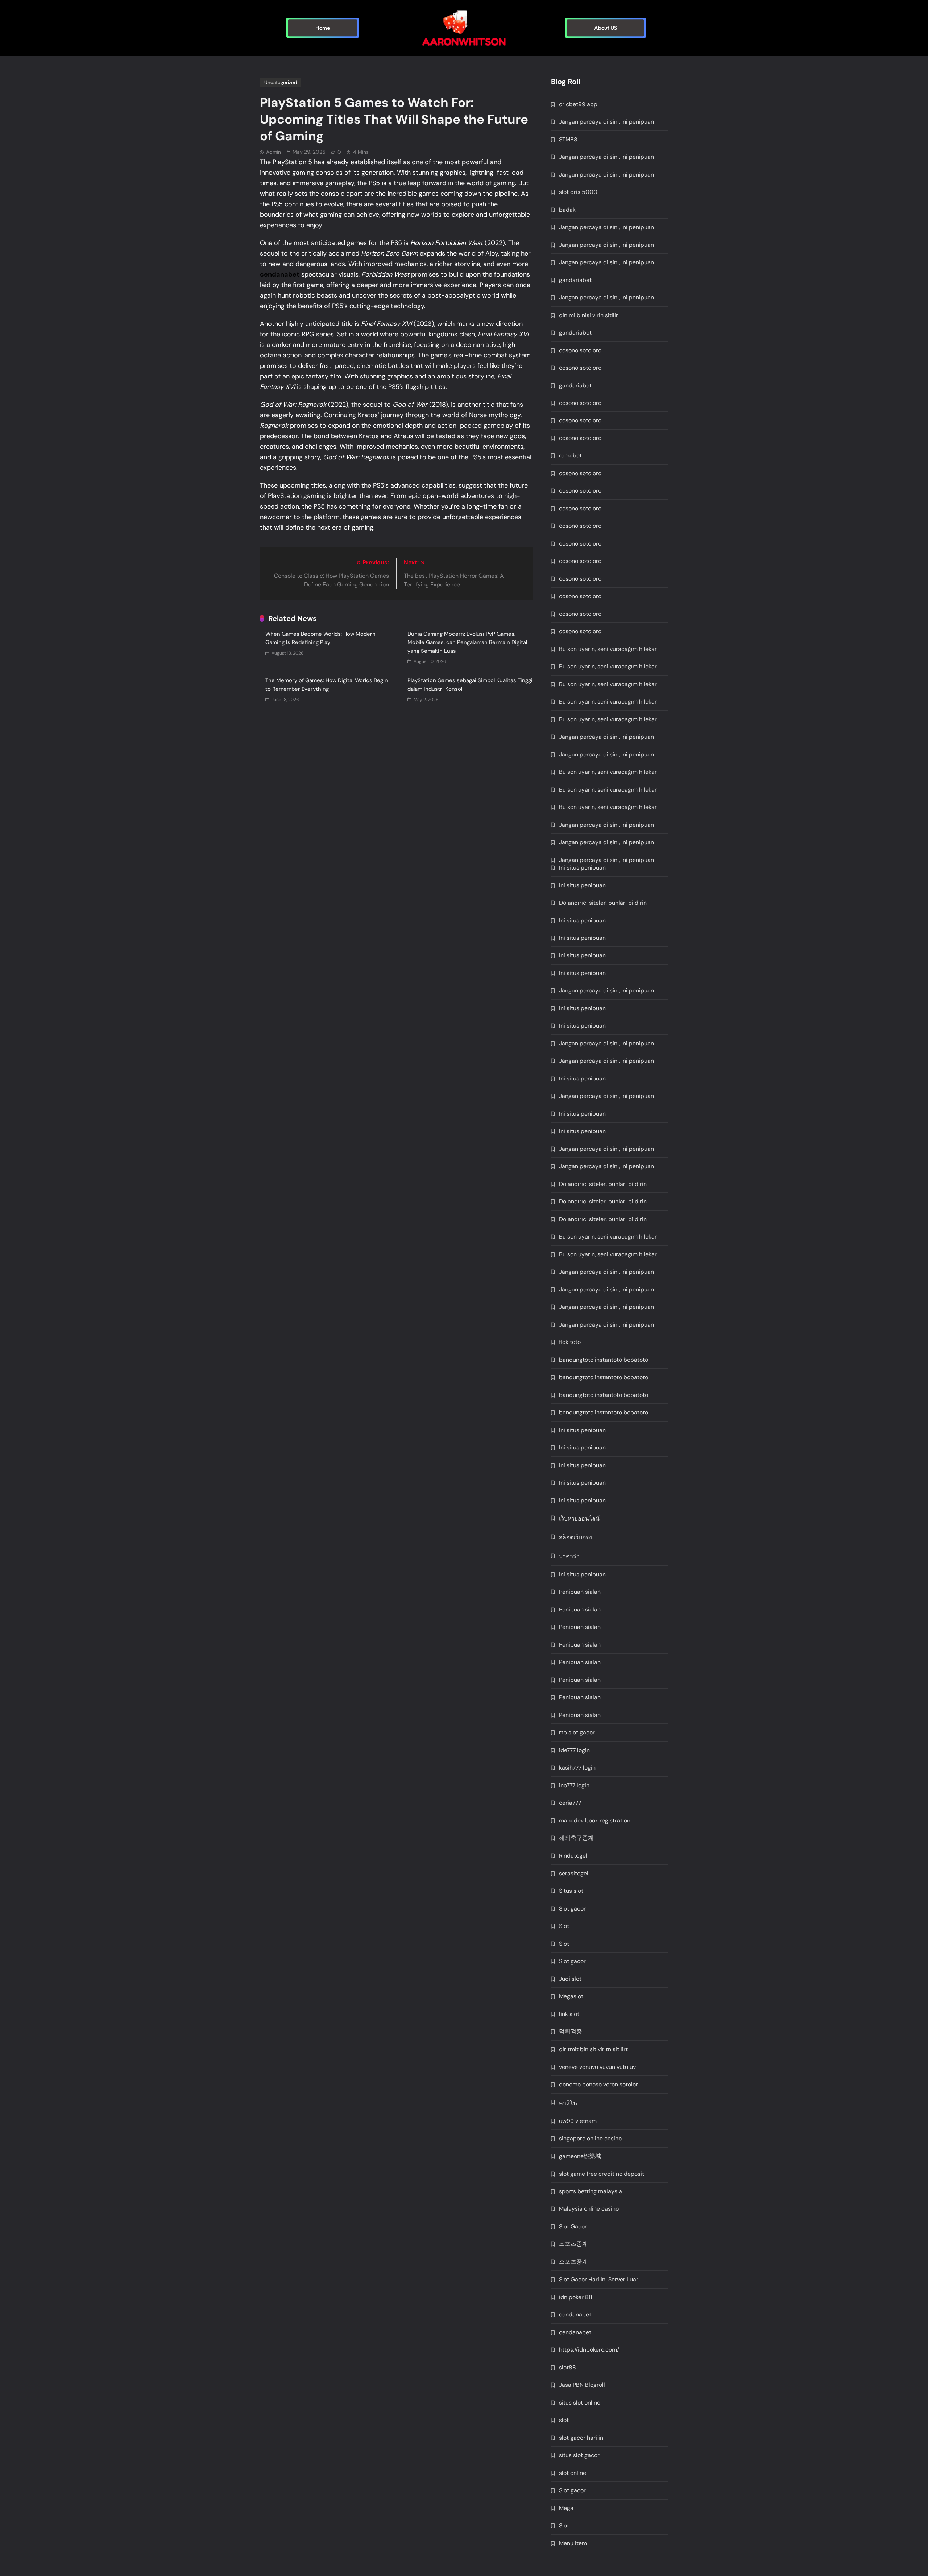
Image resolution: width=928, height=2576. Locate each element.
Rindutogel (573, 1856)
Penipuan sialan (580, 1592)
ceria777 (570, 1803)
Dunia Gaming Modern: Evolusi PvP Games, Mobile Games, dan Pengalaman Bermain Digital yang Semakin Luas (467, 642)
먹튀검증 (571, 2031)
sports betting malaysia (591, 2191)
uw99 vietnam (578, 2121)
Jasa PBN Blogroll (582, 2385)
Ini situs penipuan (582, 868)
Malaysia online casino (589, 2209)
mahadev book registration (595, 1820)
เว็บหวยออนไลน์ (579, 1519)
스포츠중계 (573, 2244)
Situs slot (571, 1891)
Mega (566, 2508)
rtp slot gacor (577, 1732)
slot (564, 2420)
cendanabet (575, 2314)
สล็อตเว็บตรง (575, 1537)
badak (567, 210)
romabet (570, 455)
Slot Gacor (573, 2226)
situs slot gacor (579, 2455)
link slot (569, 2014)
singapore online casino (590, 2138)
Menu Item (573, 2543)
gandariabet (575, 280)
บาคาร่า (569, 1556)
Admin (274, 152)
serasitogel (574, 1873)
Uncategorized (281, 82)
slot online (573, 2473)
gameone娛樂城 (580, 2156)
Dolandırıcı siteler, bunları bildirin (603, 903)
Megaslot (571, 1996)
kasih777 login (577, 1768)
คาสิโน (568, 2103)
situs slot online (580, 2403)
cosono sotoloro (580, 350)
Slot (564, 1926)
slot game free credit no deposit (602, 2174)
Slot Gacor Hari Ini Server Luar (599, 2279)
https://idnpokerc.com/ (589, 2350)
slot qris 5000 (578, 192)
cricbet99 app (578, 104)
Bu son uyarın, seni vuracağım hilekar (608, 649)
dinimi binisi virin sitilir (589, 315)
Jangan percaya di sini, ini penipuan (606, 122)
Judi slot (570, 1979)
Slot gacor (572, 1909)
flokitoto (570, 1342)
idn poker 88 (576, 2297)
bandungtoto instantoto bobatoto (604, 1360)
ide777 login (574, 1750)
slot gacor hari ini (582, 2438)
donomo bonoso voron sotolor (598, 2084)
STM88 (568, 139)
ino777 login (574, 1785)
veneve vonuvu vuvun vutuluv (597, 2067)
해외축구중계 (576, 1838)
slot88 (567, 2367)
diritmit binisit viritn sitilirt (593, 2049)
